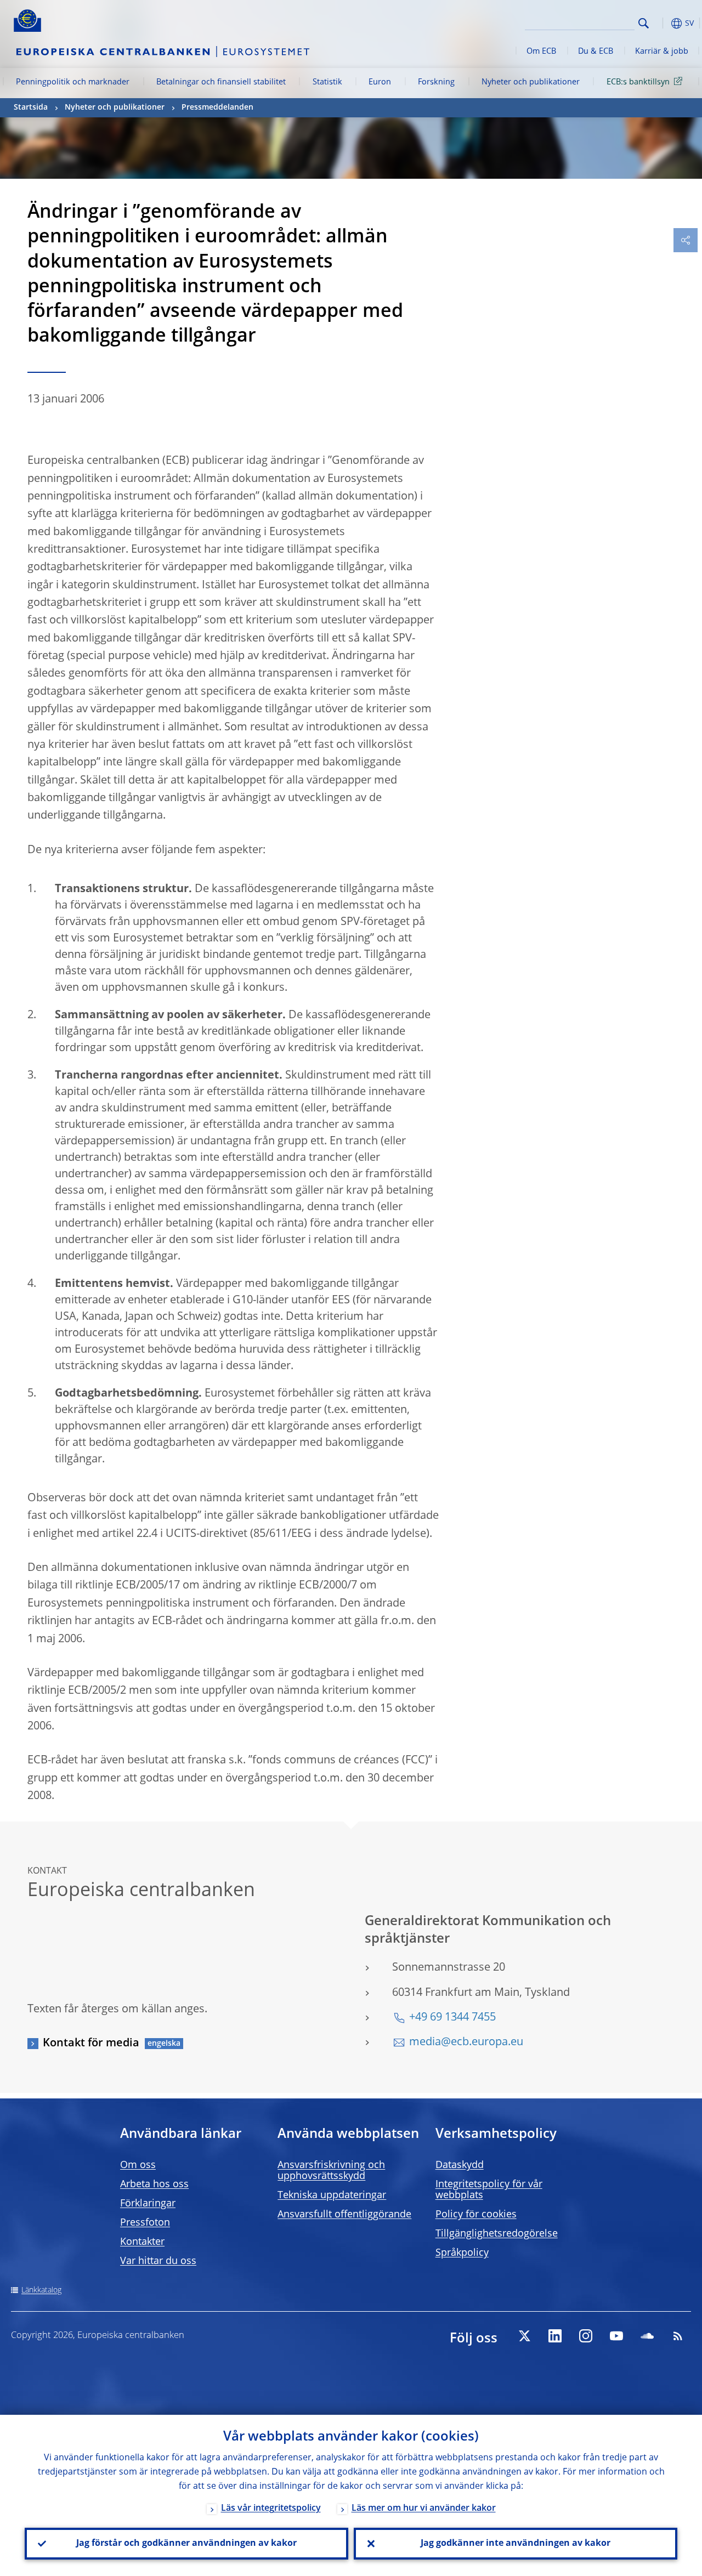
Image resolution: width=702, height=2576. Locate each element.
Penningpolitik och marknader (73, 82)
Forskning (436, 82)
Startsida (31, 107)
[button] (661, 23)
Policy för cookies (476, 2215)
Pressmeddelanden (217, 107)
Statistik (327, 82)
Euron (380, 82)
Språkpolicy (462, 2253)
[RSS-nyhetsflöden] (678, 2336)
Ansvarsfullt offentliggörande (344, 2215)
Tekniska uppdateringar (332, 2195)
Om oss (138, 2165)
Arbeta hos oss (154, 2185)
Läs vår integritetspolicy (271, 2509)
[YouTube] (616, 2336)
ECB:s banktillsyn (638, 82)
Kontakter (142, 2242)
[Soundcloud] (647, 2336)
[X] (524, 2336)
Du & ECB (596, 52)
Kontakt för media (91, 2044)
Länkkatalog (41, 2290)
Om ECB (541, 52)
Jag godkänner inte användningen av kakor (516, 2544)
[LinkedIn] (555, 2336)
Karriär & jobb (662, 52)
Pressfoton (145, 2223)
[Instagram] (586, 2336)
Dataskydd (460, 2165)
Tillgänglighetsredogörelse (497, 2234)
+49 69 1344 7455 (452, 2018)
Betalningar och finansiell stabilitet (221, 82)
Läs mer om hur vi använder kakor (424, 2509)
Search (644, 23)
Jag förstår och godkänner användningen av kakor (186, 2544)
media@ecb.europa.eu (466, 2042)
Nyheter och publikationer (531, 82)
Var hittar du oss (158, 2261)
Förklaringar (148, 2204)
